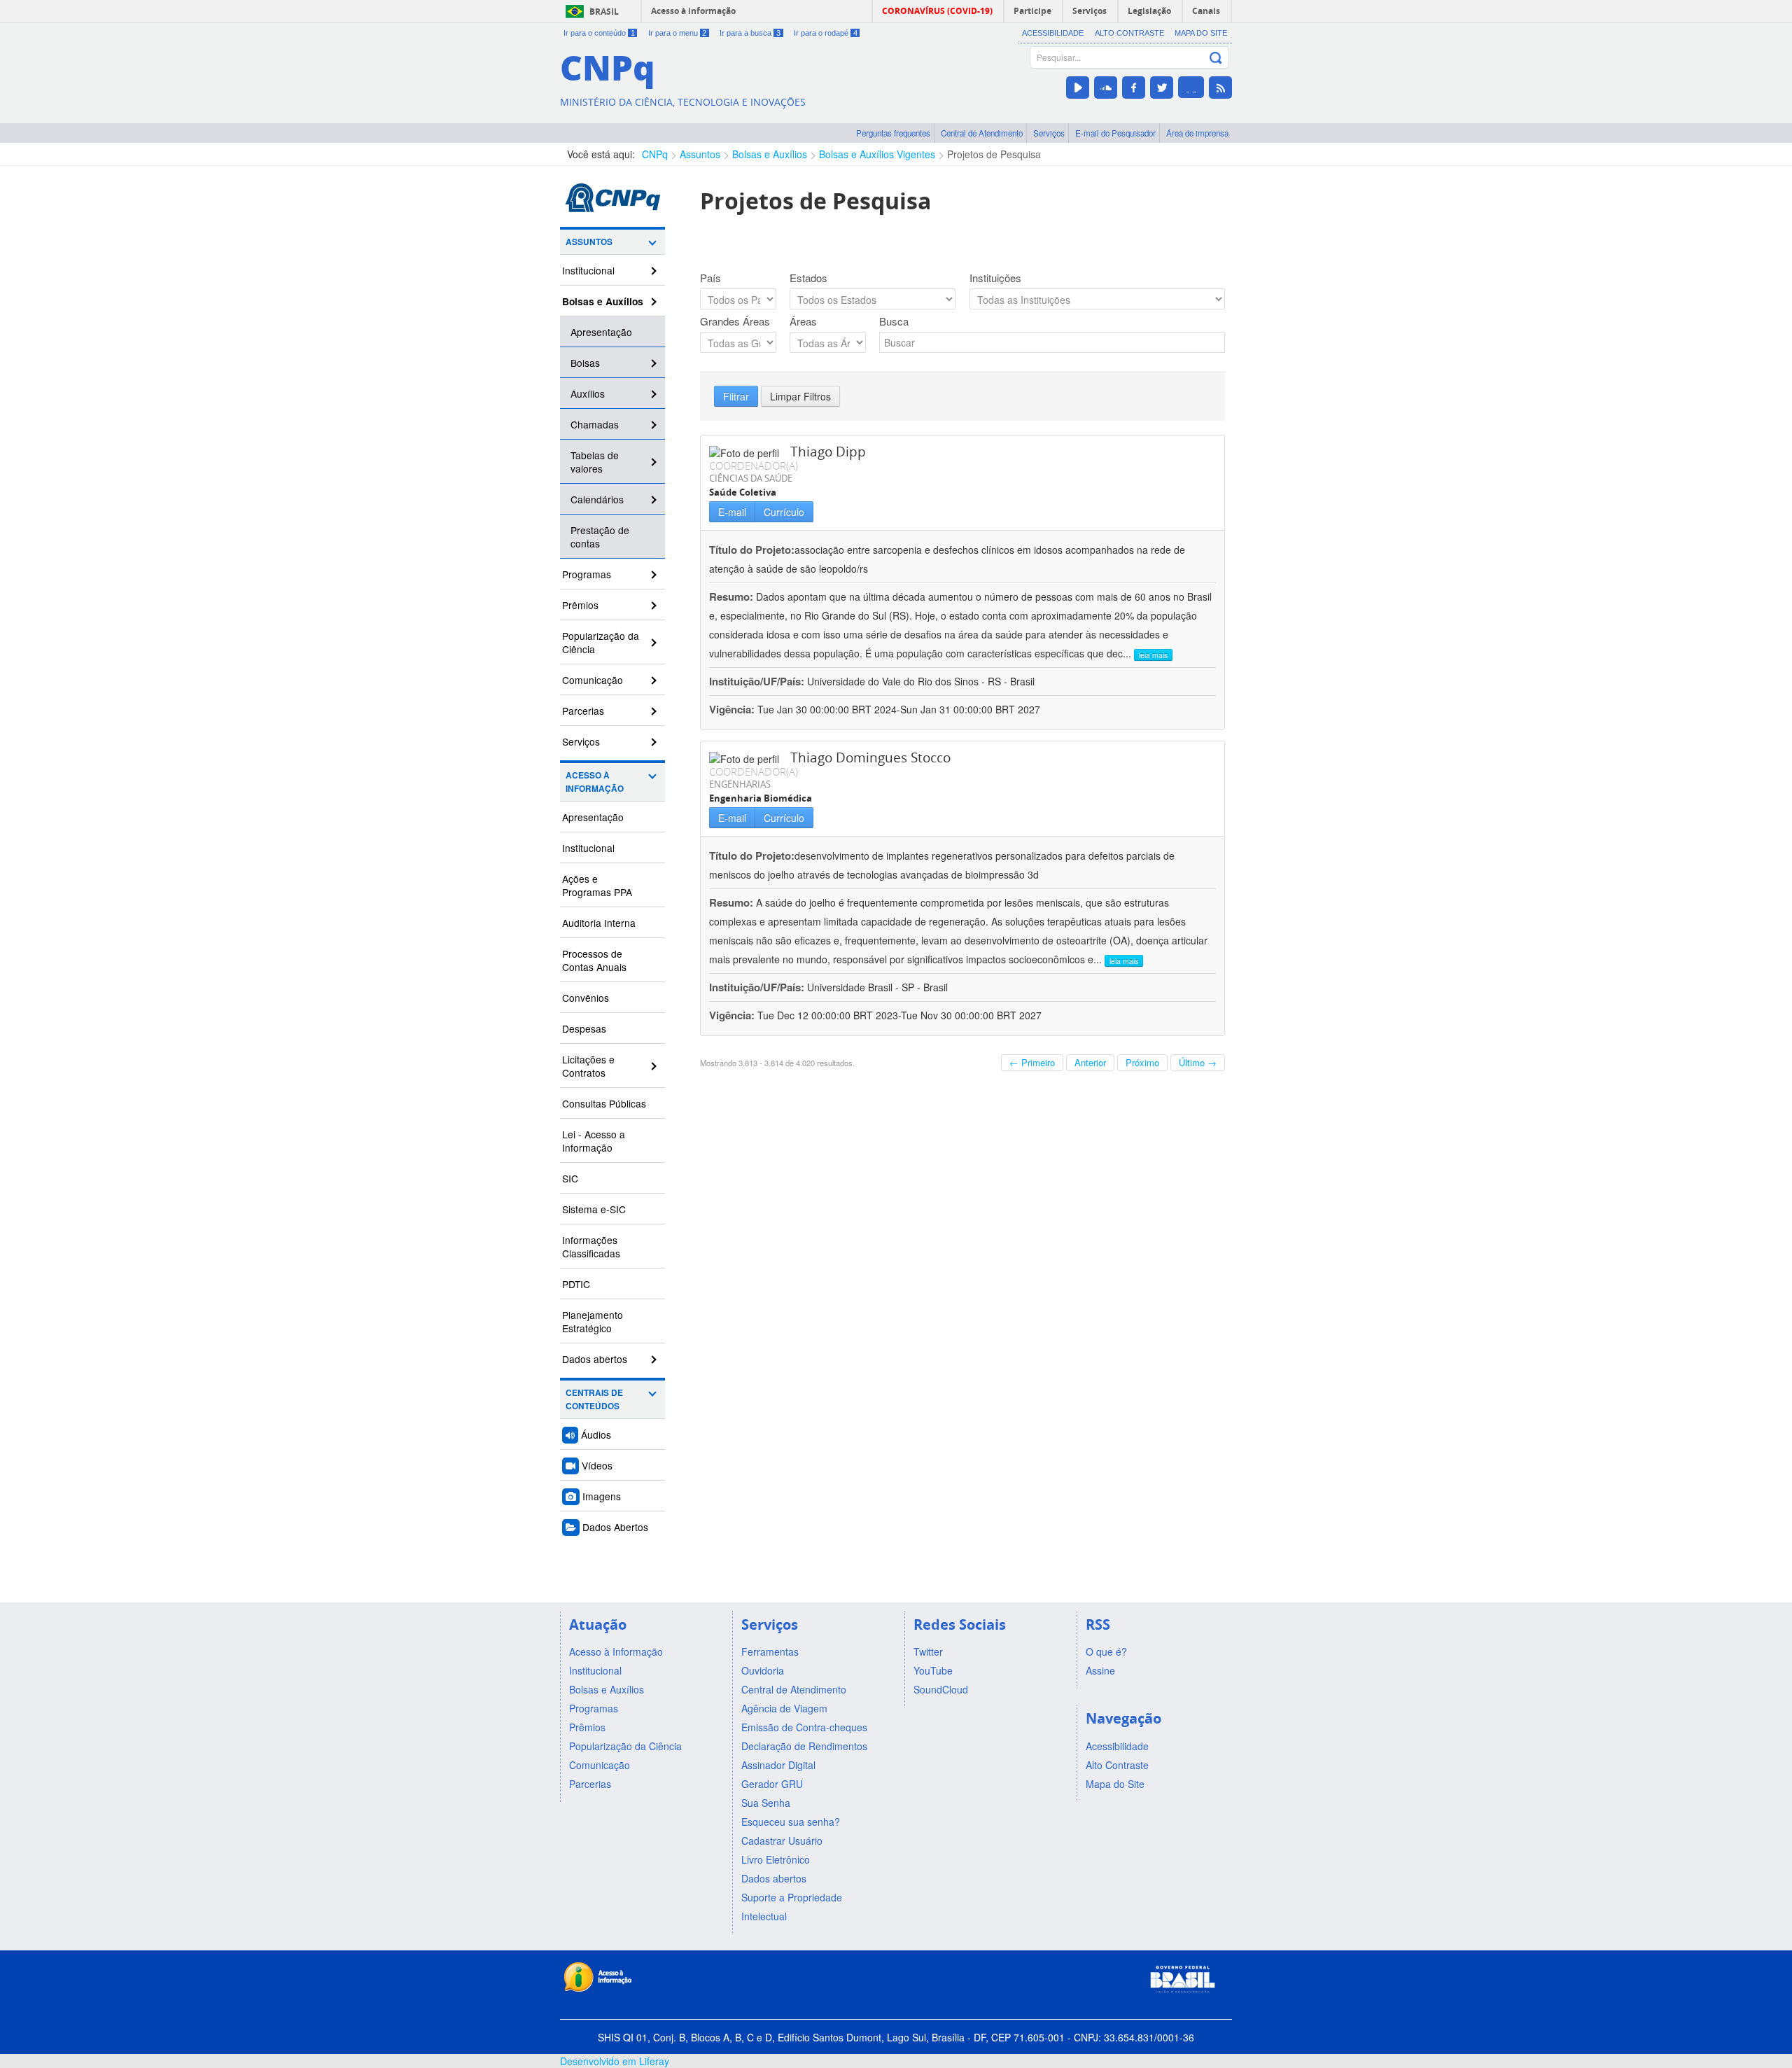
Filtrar (736, 396)
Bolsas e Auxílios (770, 154)
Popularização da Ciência (601, 642)
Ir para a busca (750, 33)
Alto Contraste (1129, 33)
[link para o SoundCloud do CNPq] (1106, 88)
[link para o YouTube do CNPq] (1078, 88)
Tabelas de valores (595, 462)
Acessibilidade (1053, 33)
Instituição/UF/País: (758, 681)
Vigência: (733, 709)
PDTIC (576, 1284)
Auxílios (588, 393)
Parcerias (583, 711)
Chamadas (595, 424)
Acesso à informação (693, 11)
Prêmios (580, 605)
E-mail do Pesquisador (1115, 133)
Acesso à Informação (595, 782)
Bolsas (585, 363)
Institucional (588, 270)
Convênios (586, 998)
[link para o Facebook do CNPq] (1134, 88)
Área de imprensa (1197, 133)
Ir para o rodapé (826, 33)
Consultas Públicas (604, 1103)
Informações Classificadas (591, 1246)
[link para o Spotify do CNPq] (1191, 87)
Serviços (1049, 133)
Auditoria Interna (599, 923)
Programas (587, 574)
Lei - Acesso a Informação (594, 1141)
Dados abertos (595, 1359)
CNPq (655, 154)
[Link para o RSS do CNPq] (1220, 88)
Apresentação (601, 332)
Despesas (584, 1028)
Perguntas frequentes (893, 133)
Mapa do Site (1201, 33)
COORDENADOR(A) (754, 466)
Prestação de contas (600, 537)
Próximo (1142, 1062)
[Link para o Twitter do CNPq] (1162, 88)
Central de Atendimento (982, 133)
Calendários (597, 499)
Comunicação (593, 680)
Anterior (1090, 1062)
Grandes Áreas (735, 321)
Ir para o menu (678, 33)
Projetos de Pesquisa (994, 154)
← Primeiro (1032, 1062)
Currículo (784, 512)
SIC (570, 1178)
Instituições (995, 278)
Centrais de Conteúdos (594, 1399)
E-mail (732, 512)
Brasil (604, 12)
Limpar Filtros (800, 396)
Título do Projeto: (752, 550)
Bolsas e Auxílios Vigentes (877, 154)
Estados (808, 278)
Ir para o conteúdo (599, 33)
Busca (894, 321)
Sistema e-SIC (594, 1209)
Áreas (803, 321)
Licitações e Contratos (588, 1066)
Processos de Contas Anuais (594, 960)
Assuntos (700, 154)
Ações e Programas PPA (597, 885)
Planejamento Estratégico (593, 1321)
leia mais (1153, 655)
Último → (1198, 1062)
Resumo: (731, 596)
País (710, 278)
